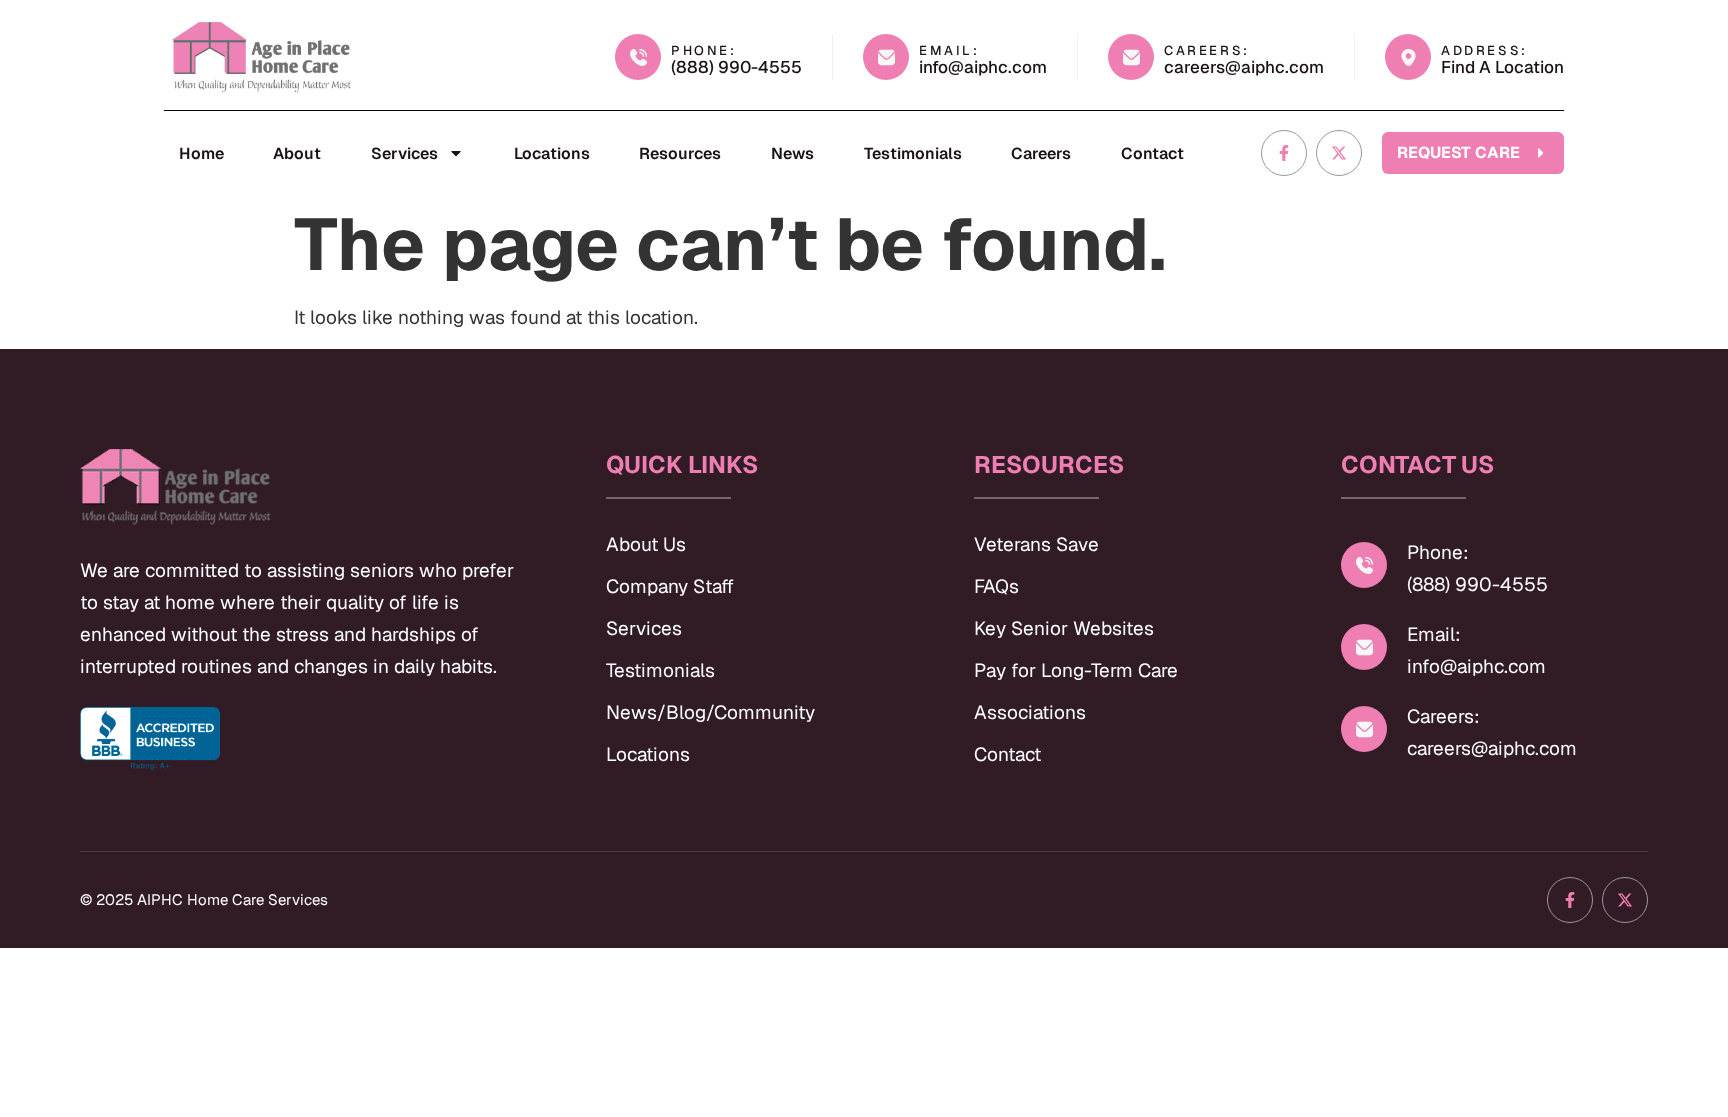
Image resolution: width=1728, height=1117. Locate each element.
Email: (1434, 634)
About (297, 153)
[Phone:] (1364, 565)
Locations (552, 153)
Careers (1041, 153)
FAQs (996, 586)
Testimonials (913, 153)
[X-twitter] (1339, 153)
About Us (646, 544)
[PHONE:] (638, 57)
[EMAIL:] (886, 57)
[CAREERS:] (1131, 57)
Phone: (1438, 552)
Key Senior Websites (1064, 628)
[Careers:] (1364, 729)
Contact (1152, 153)
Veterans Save (1036, 544)
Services (404, 153)
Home (201, 153)
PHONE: (704, 50)
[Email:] (1364, 647)
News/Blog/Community (710, 712)
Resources (680, 153)
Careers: (1443, 716)
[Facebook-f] (1284, 153)
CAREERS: (1207, 50)
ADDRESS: (1484, 50)
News (792, 153)
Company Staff (670, 586)
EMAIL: (949, 50)
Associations (1030, 712)
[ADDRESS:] (1408, 57)
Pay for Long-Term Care (1076, 670)
